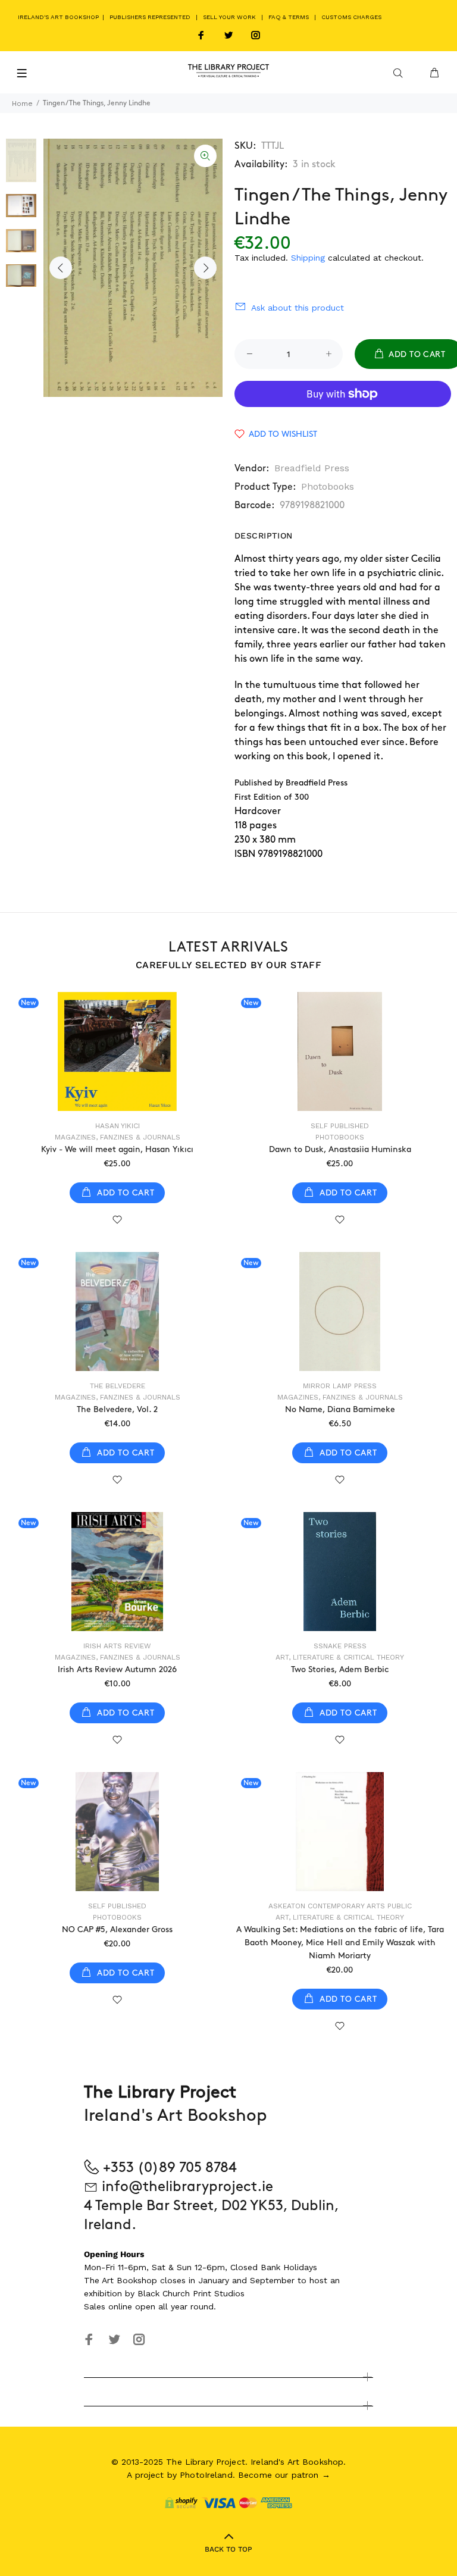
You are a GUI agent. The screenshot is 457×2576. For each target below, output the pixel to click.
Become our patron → (284, 2475)
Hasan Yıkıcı (118, 1126)
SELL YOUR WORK (229, 17)
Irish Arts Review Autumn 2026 (117, 1669)
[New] (117, 1051)
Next (205, 268)
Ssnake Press (340, 1646)
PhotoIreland (206, 2475)
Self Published (340, 1126)
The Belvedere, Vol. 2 (117, 1409)
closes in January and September (227, 2280)
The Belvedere (118, 1386)
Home (22, 104)
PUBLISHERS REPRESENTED (150, 17)
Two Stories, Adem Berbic (340, 1669)
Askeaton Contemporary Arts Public (340, 1906)
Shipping (308, 258)
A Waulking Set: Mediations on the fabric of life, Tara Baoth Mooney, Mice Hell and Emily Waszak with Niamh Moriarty (340, 1943)
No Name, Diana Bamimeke (340, 1409)
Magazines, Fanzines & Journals (118, 1137)
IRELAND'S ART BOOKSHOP (59, 17)
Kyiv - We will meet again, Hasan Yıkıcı (117, 1149)
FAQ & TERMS (289, 17)
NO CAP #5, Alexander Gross (117, 1929)
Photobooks (328, 486)
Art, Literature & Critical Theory (340, 1657)
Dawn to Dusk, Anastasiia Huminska (340, 1149)
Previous (61, 268)
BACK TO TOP (228, 2549)
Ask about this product (298, 308)
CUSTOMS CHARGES (351, 17)
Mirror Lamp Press (340, 1386)
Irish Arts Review (117, 1646)
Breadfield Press (312, 468)
